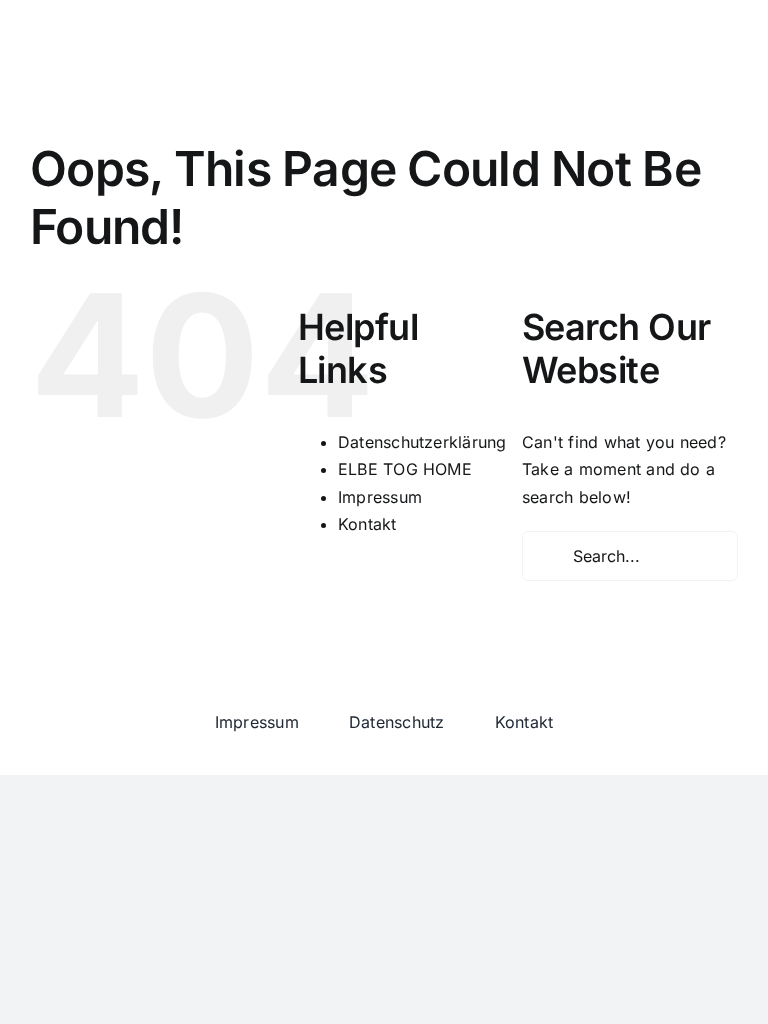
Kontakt (367, 524)
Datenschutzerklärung (422, 442)
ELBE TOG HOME (405, 469)
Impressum (380, 497)
